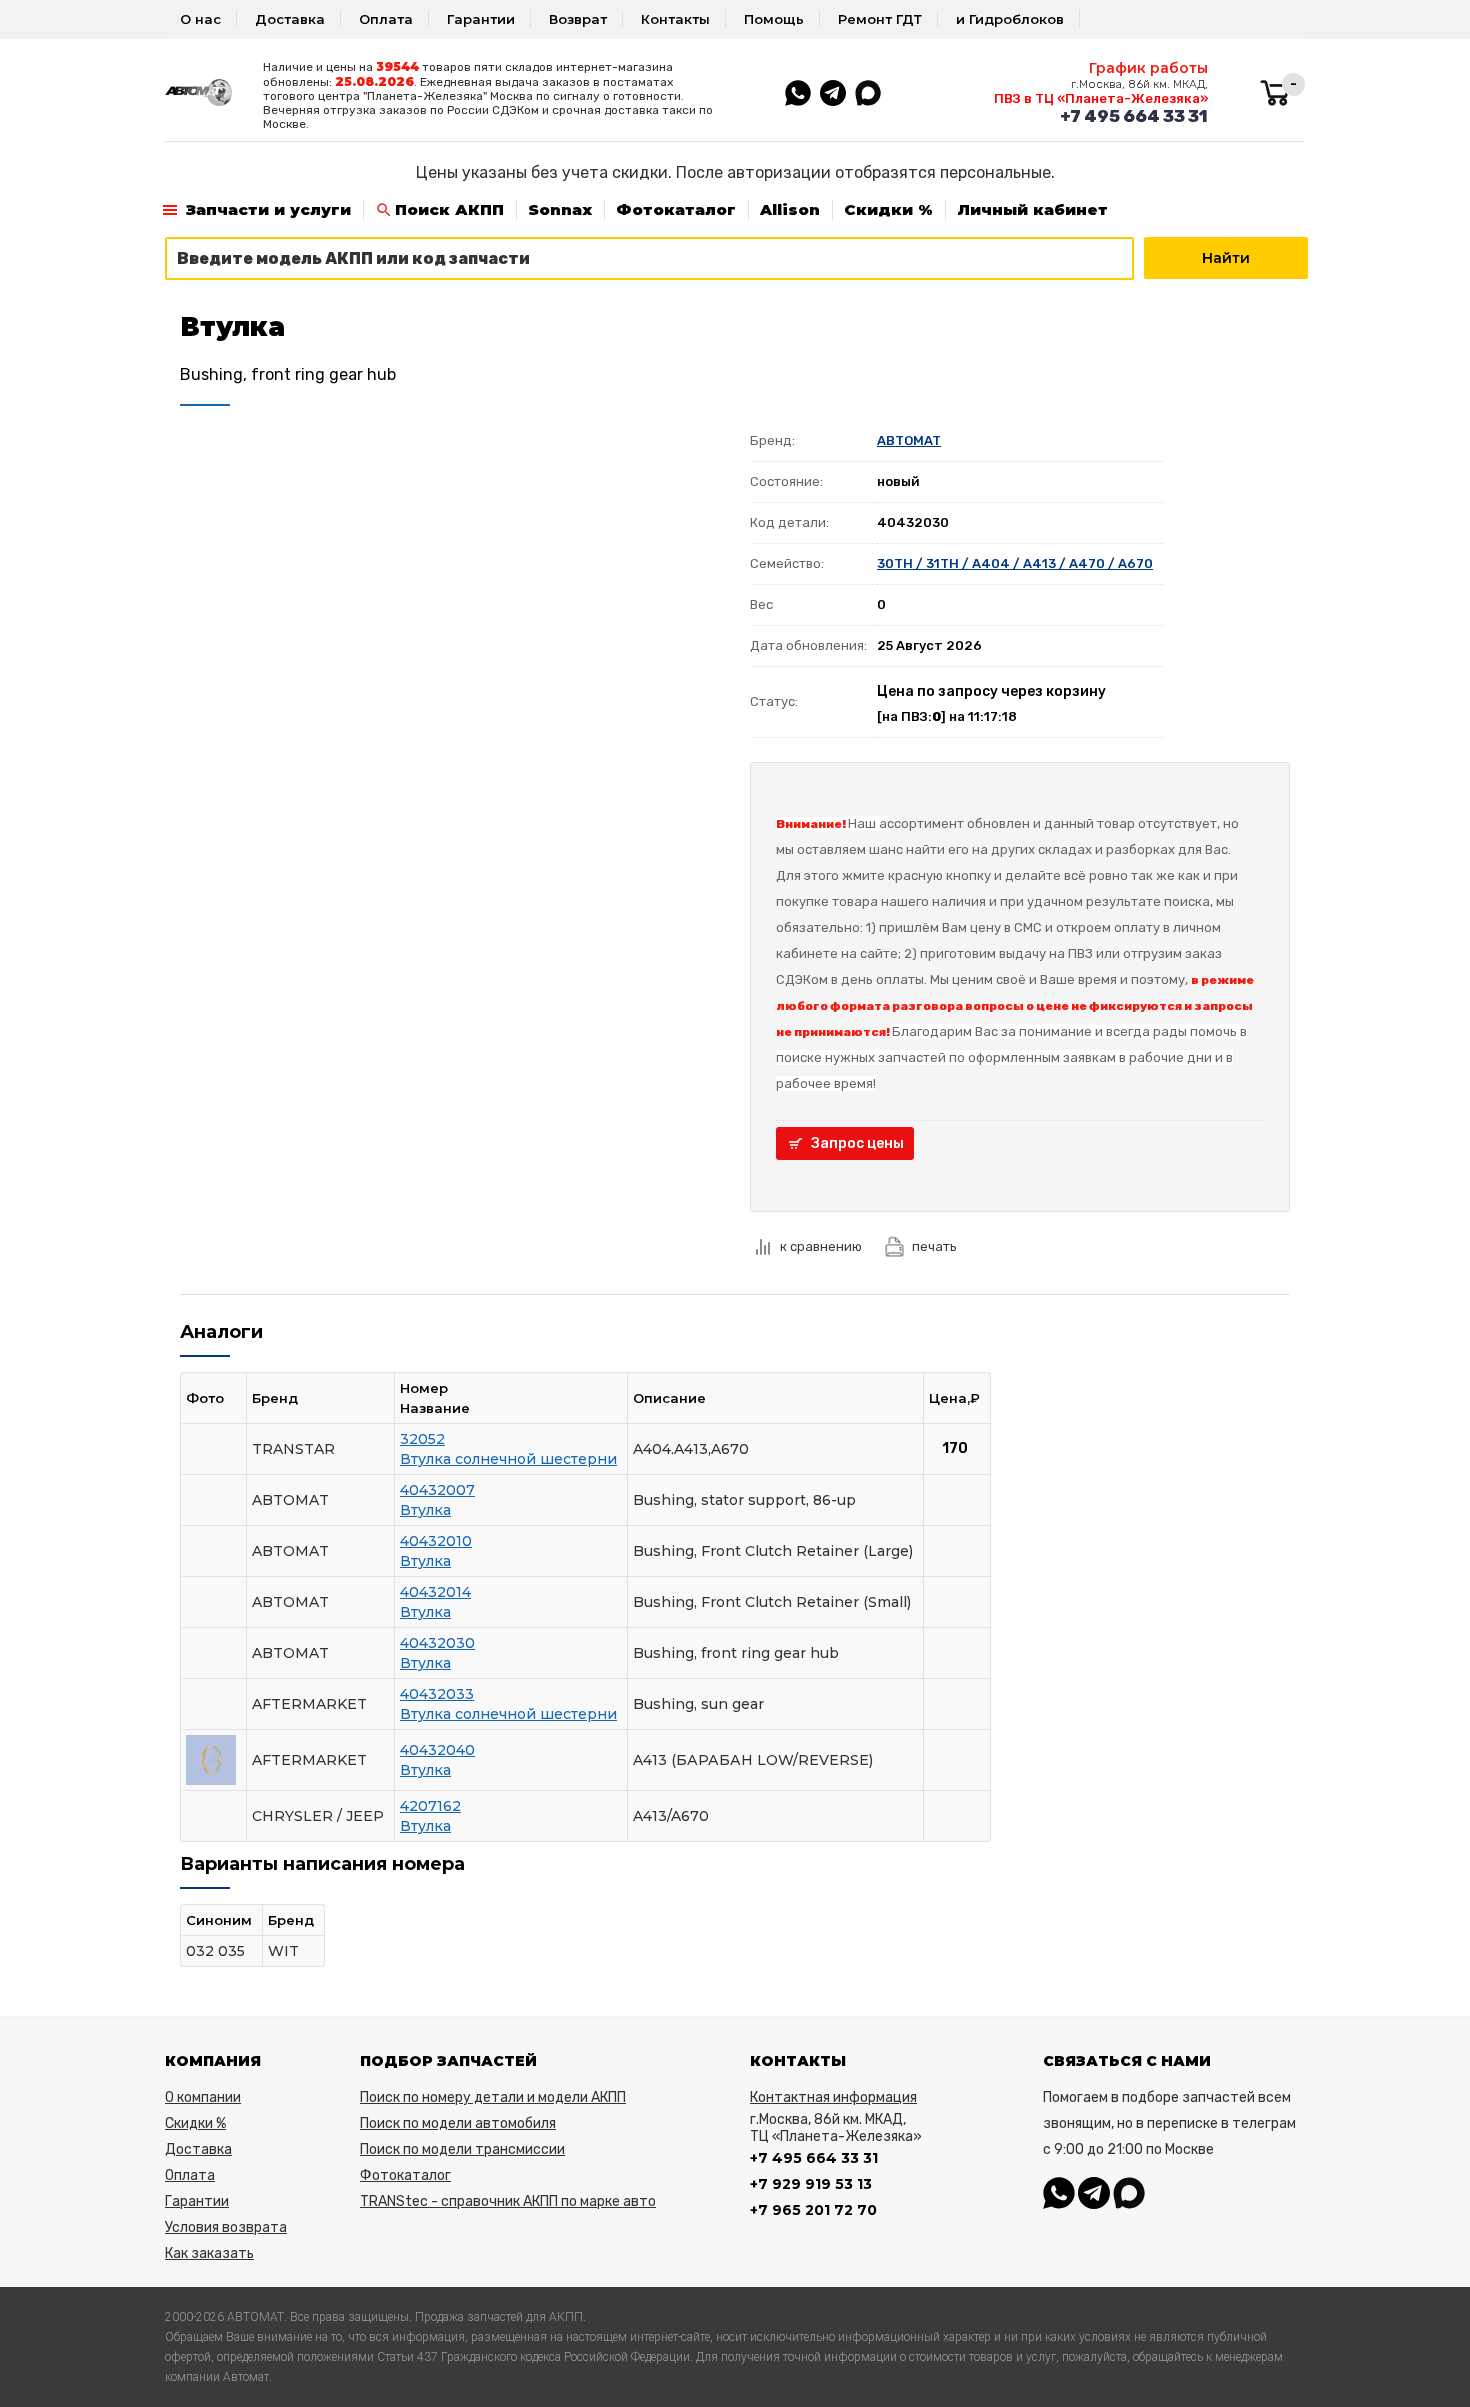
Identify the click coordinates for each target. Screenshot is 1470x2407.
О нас (200, 19)
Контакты (675, 19)
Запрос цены (857, 1143)
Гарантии (481, 19)
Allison (790, 209)
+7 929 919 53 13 (811, 2184)
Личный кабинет (1032, 209)
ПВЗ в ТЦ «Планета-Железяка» (1101, 98)
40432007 (437, 1490)
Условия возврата (226, 2227)
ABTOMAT (909, 440)
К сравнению (821, 1246)
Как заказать (209, 2253)
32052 (422, 1439)
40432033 (437, 1694)
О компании (203, 2097)
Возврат (578, 19)
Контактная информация (833, 2097)
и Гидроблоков (1010, 19)
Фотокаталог (676, 209)
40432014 (435, 1592)
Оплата (386, 19)
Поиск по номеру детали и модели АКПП (493, 2097)
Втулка (425, 1510)
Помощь (774, 19)
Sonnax (560, 209)
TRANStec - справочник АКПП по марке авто (508, 2201)
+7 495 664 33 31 (1134, 116)
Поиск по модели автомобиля (458, 2123)
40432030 (437, 1643)
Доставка (290, 19)
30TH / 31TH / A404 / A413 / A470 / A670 (1015, 563)
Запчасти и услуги (268, 209)
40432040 (437, 1750)
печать (934, 1246)
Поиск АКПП (449, 209)
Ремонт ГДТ (880, 19)
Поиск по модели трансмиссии (462, 2149)
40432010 (436, 1541)
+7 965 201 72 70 (813, 2210)
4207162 (430, 1806)
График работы (1148, 68)
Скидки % (888, 209)
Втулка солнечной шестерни (508, 1459)
